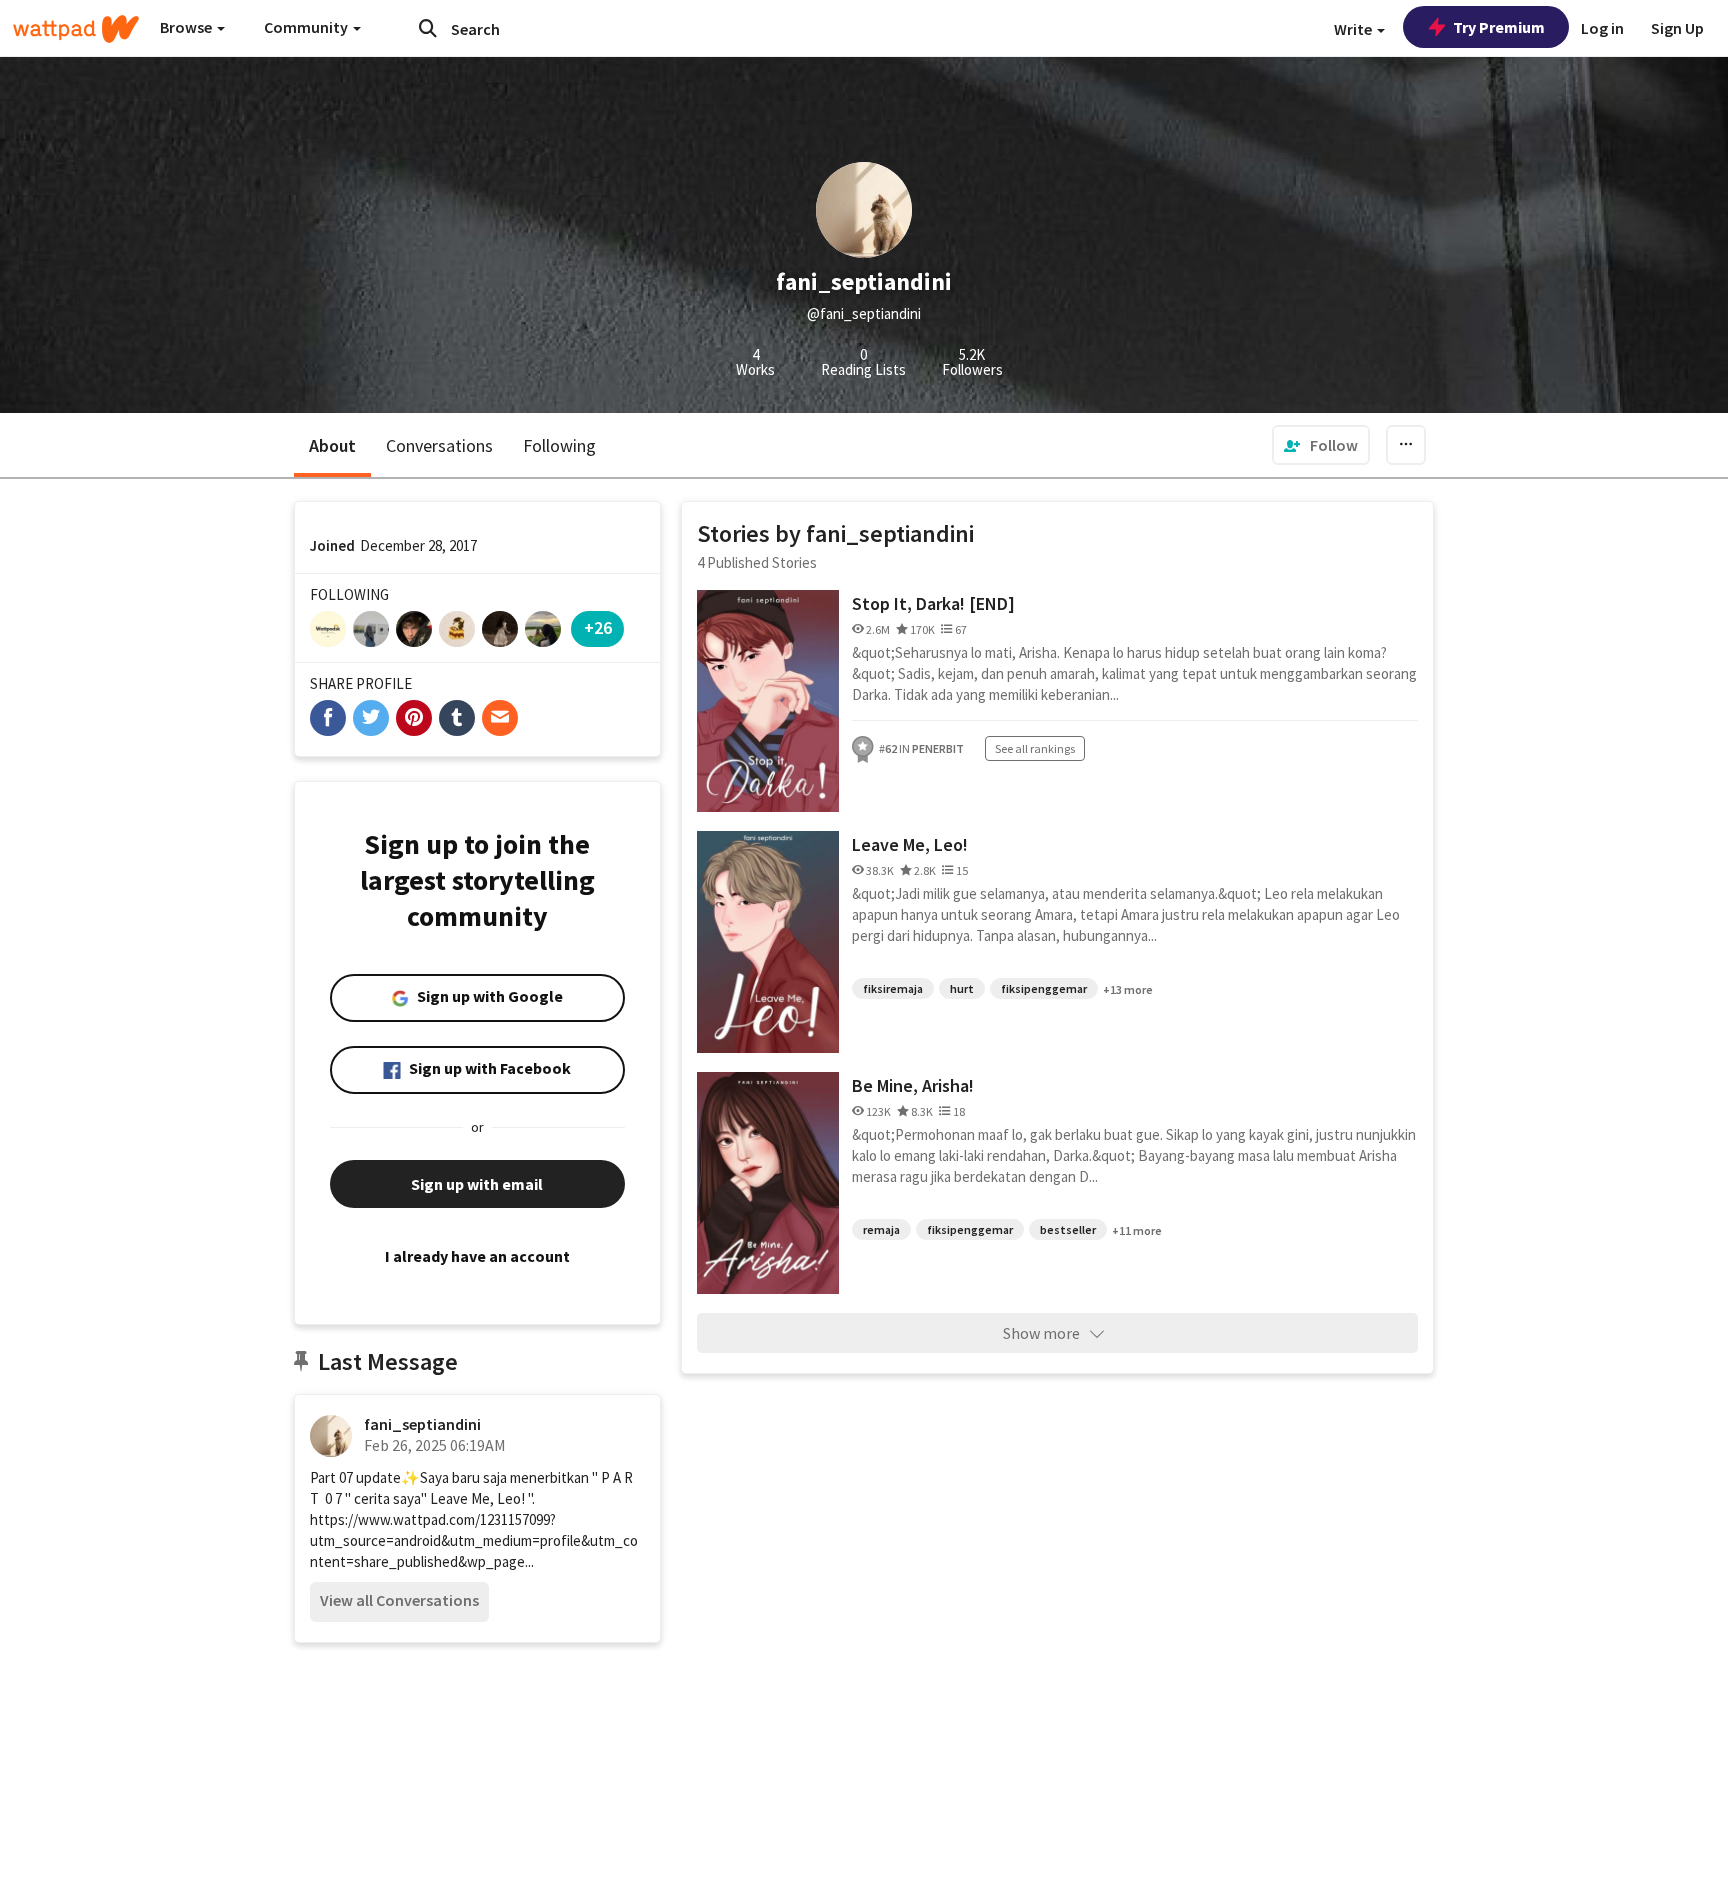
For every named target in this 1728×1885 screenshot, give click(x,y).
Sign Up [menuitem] (1677, 28)
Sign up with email (477, 1184)
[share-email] (500, 718)
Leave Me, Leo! (910, 844)
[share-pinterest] (414, 718)
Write (1354, 29)
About (332, 445)
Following (559, 445)
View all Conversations (399, 1600)
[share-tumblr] (457, 718)
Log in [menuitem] (1602, 28)
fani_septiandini (422, 1424)
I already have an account (477, 1256)
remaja (881, 1229)
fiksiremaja (893, 988)
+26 (598, 627)
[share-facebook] (328, 718)
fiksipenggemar (1044, 988)
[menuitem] (1321, 445)
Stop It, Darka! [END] (933, 603)
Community (307, 27)
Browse (187, 27)
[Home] (76, 29)
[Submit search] (428, 28)
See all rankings (1035, 748)
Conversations (439, 445)
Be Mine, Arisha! (913, 1085)
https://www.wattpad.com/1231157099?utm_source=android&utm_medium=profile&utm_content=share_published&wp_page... (474, 1540)
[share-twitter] (371, 718)
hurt (962, 988)
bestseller (1068, 1229)
